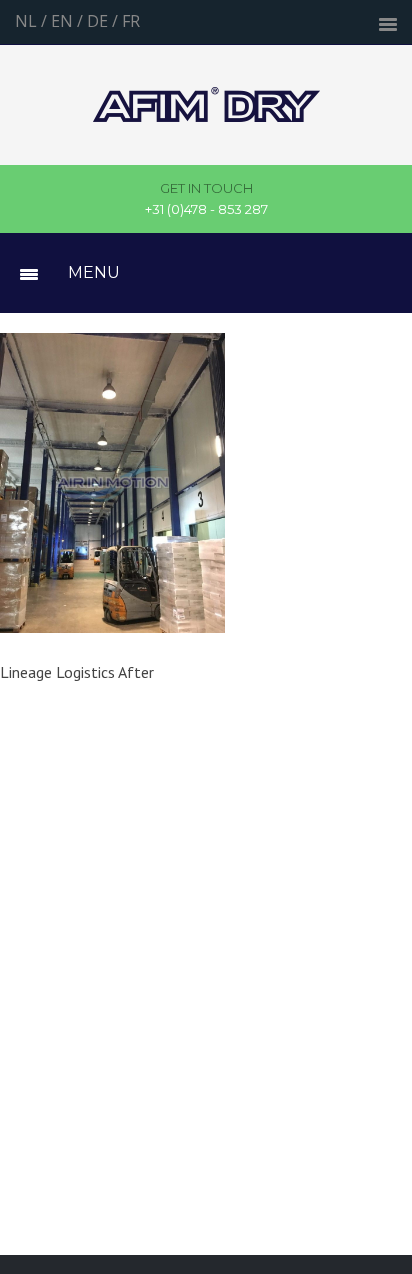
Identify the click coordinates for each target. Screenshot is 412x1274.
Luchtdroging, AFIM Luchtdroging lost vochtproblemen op (206, 105)
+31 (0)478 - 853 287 (206, 199)
